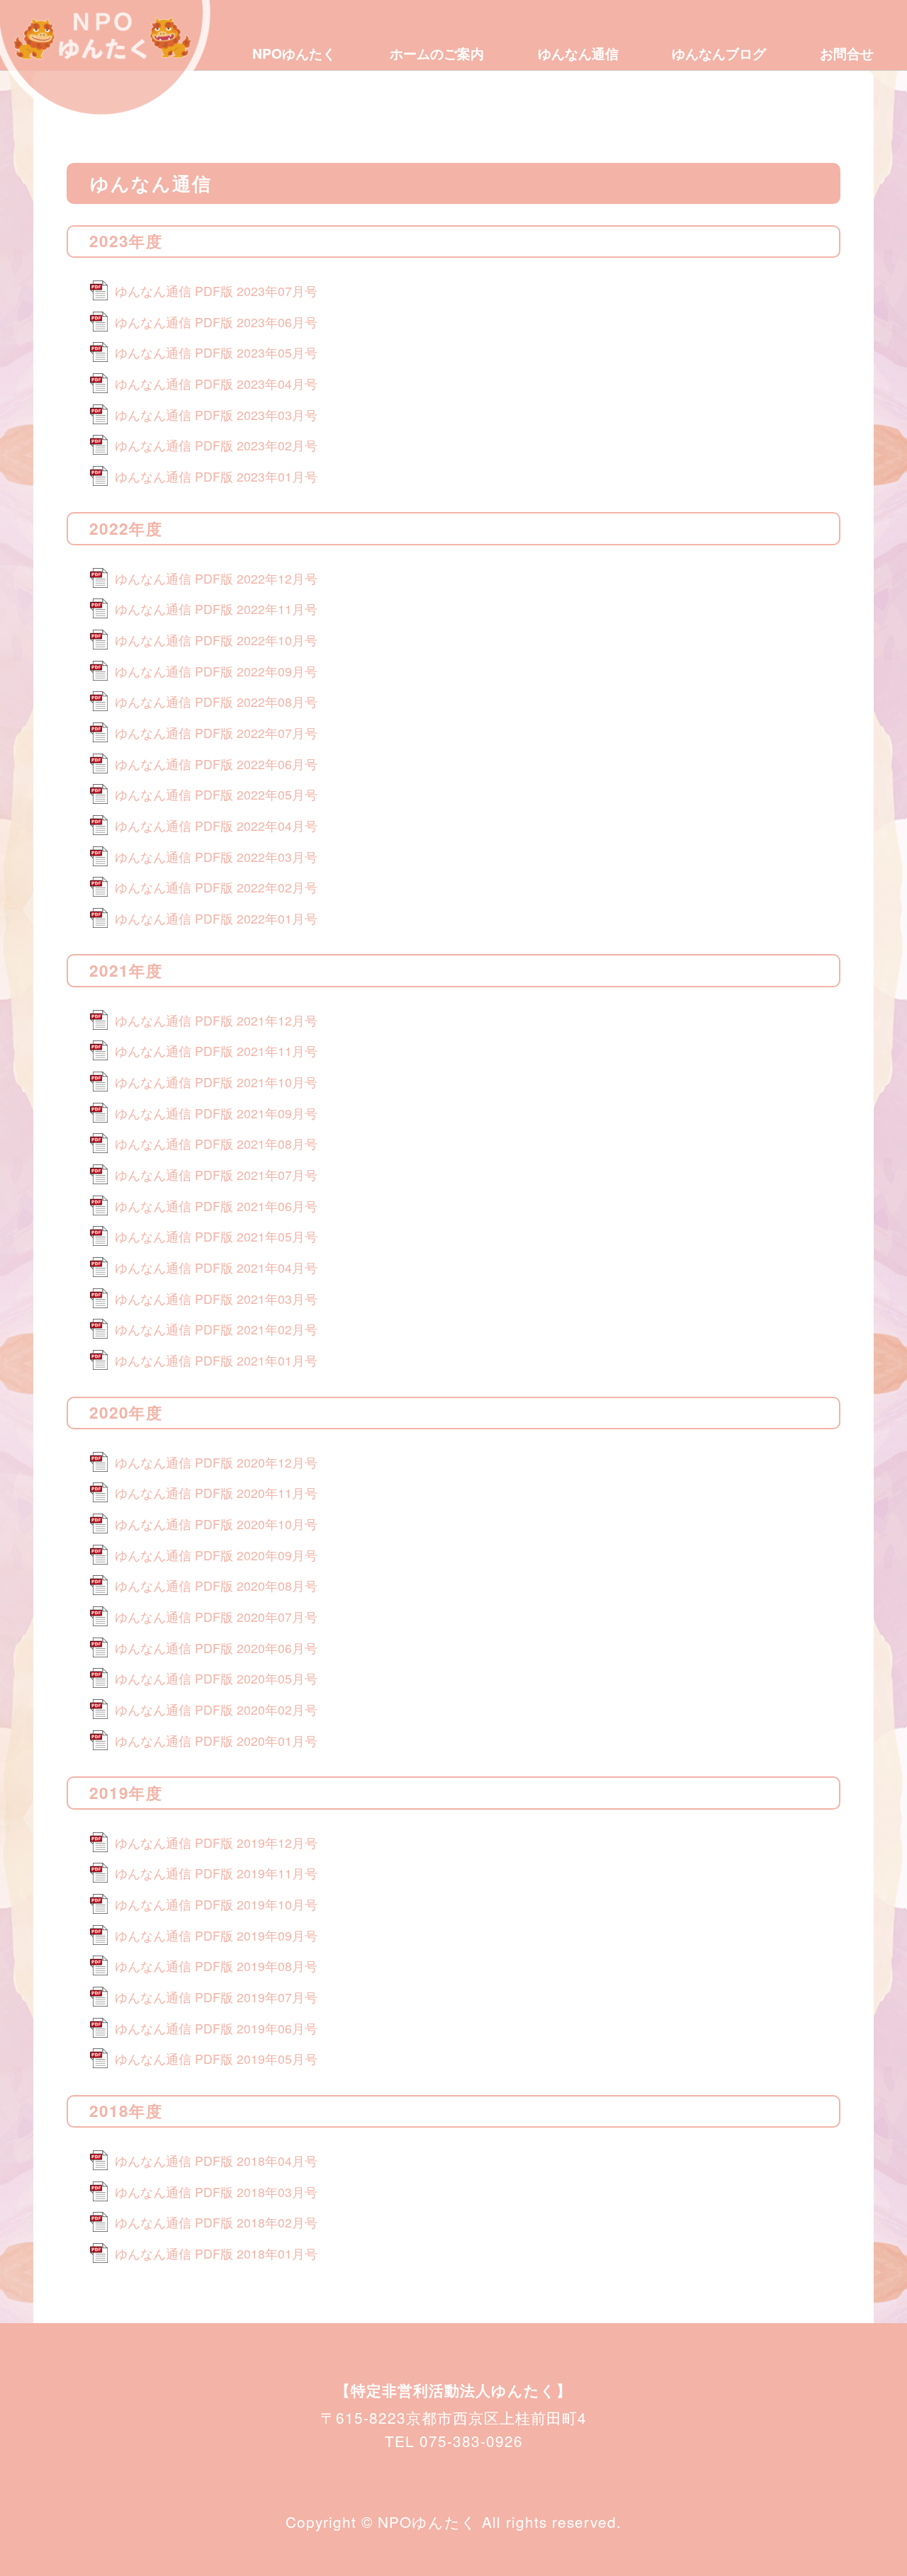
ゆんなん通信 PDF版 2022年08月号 (216, 702)
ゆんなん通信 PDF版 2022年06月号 (216, 764)
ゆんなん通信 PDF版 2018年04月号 (216, 2161)
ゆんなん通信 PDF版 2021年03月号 (216, 1299)
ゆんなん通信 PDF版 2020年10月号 (216, 1524)
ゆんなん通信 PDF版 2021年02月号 (216, 1329)
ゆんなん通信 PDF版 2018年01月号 (216, 2253)
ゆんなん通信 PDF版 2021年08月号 (216, 1144)
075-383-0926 (471, 2441)
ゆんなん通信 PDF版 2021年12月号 (216, 1020)
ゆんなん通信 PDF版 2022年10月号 (216, 640)
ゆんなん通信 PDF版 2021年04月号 (216, 1267)
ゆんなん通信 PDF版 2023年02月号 (216, 445)
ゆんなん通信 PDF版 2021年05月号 (216, 1236)
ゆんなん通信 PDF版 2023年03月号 (216, 415)
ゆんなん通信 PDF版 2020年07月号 (216, 1617)
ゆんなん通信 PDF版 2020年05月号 (216, 1678)
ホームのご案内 (437, 53)
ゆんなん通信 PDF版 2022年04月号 (216, 825)
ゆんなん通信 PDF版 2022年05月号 (216, 794)
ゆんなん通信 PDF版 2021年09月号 (216, 1113)
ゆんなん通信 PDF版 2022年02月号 (216, 887)
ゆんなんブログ (719, 53)
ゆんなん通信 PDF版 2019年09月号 (216, 1935)
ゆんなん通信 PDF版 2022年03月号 (216, 857)
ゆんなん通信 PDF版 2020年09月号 (216, 1555)
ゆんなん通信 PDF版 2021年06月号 (216, 1206)
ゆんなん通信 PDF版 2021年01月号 (216, 1360)
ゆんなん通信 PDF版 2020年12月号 (216, 1462)
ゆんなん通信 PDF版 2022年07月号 (216, 733)
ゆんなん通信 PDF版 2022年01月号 (216, 918)
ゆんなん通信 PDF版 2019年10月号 (216, 1904)
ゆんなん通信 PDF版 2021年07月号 (216, 1175)
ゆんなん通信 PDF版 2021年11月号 (216, 1051)
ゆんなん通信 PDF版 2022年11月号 (216, 609)
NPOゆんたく (294, 53)
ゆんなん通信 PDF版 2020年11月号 (216, 1493)
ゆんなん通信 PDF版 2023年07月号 (216, 291)
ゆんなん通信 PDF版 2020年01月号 (216, 1741)
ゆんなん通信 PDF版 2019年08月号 (216, 1966)
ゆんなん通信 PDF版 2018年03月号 (216, 2192)
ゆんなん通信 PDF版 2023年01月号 (216, 476)
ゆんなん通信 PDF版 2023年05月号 (216, 352)
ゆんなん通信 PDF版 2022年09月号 (216, 671)
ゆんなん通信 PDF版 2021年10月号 (216, 1082)
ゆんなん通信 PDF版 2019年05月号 (216, 2059)
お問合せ (847, 53)
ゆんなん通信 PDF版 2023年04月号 (216, 384)
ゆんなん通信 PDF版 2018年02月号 (216, 2222)
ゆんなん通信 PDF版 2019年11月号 (216, 1873)
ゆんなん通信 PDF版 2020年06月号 (216, 1648)
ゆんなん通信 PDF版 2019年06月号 (216, 2028)
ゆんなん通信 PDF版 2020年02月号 (216, 1709)
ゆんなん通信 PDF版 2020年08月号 (216, 1585)
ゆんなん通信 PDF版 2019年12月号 (216, 1843)
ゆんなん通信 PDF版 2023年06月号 (216, 322)
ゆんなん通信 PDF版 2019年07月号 (216, 1997)
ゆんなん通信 (578, 53)
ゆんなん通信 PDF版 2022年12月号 (216, 578)
